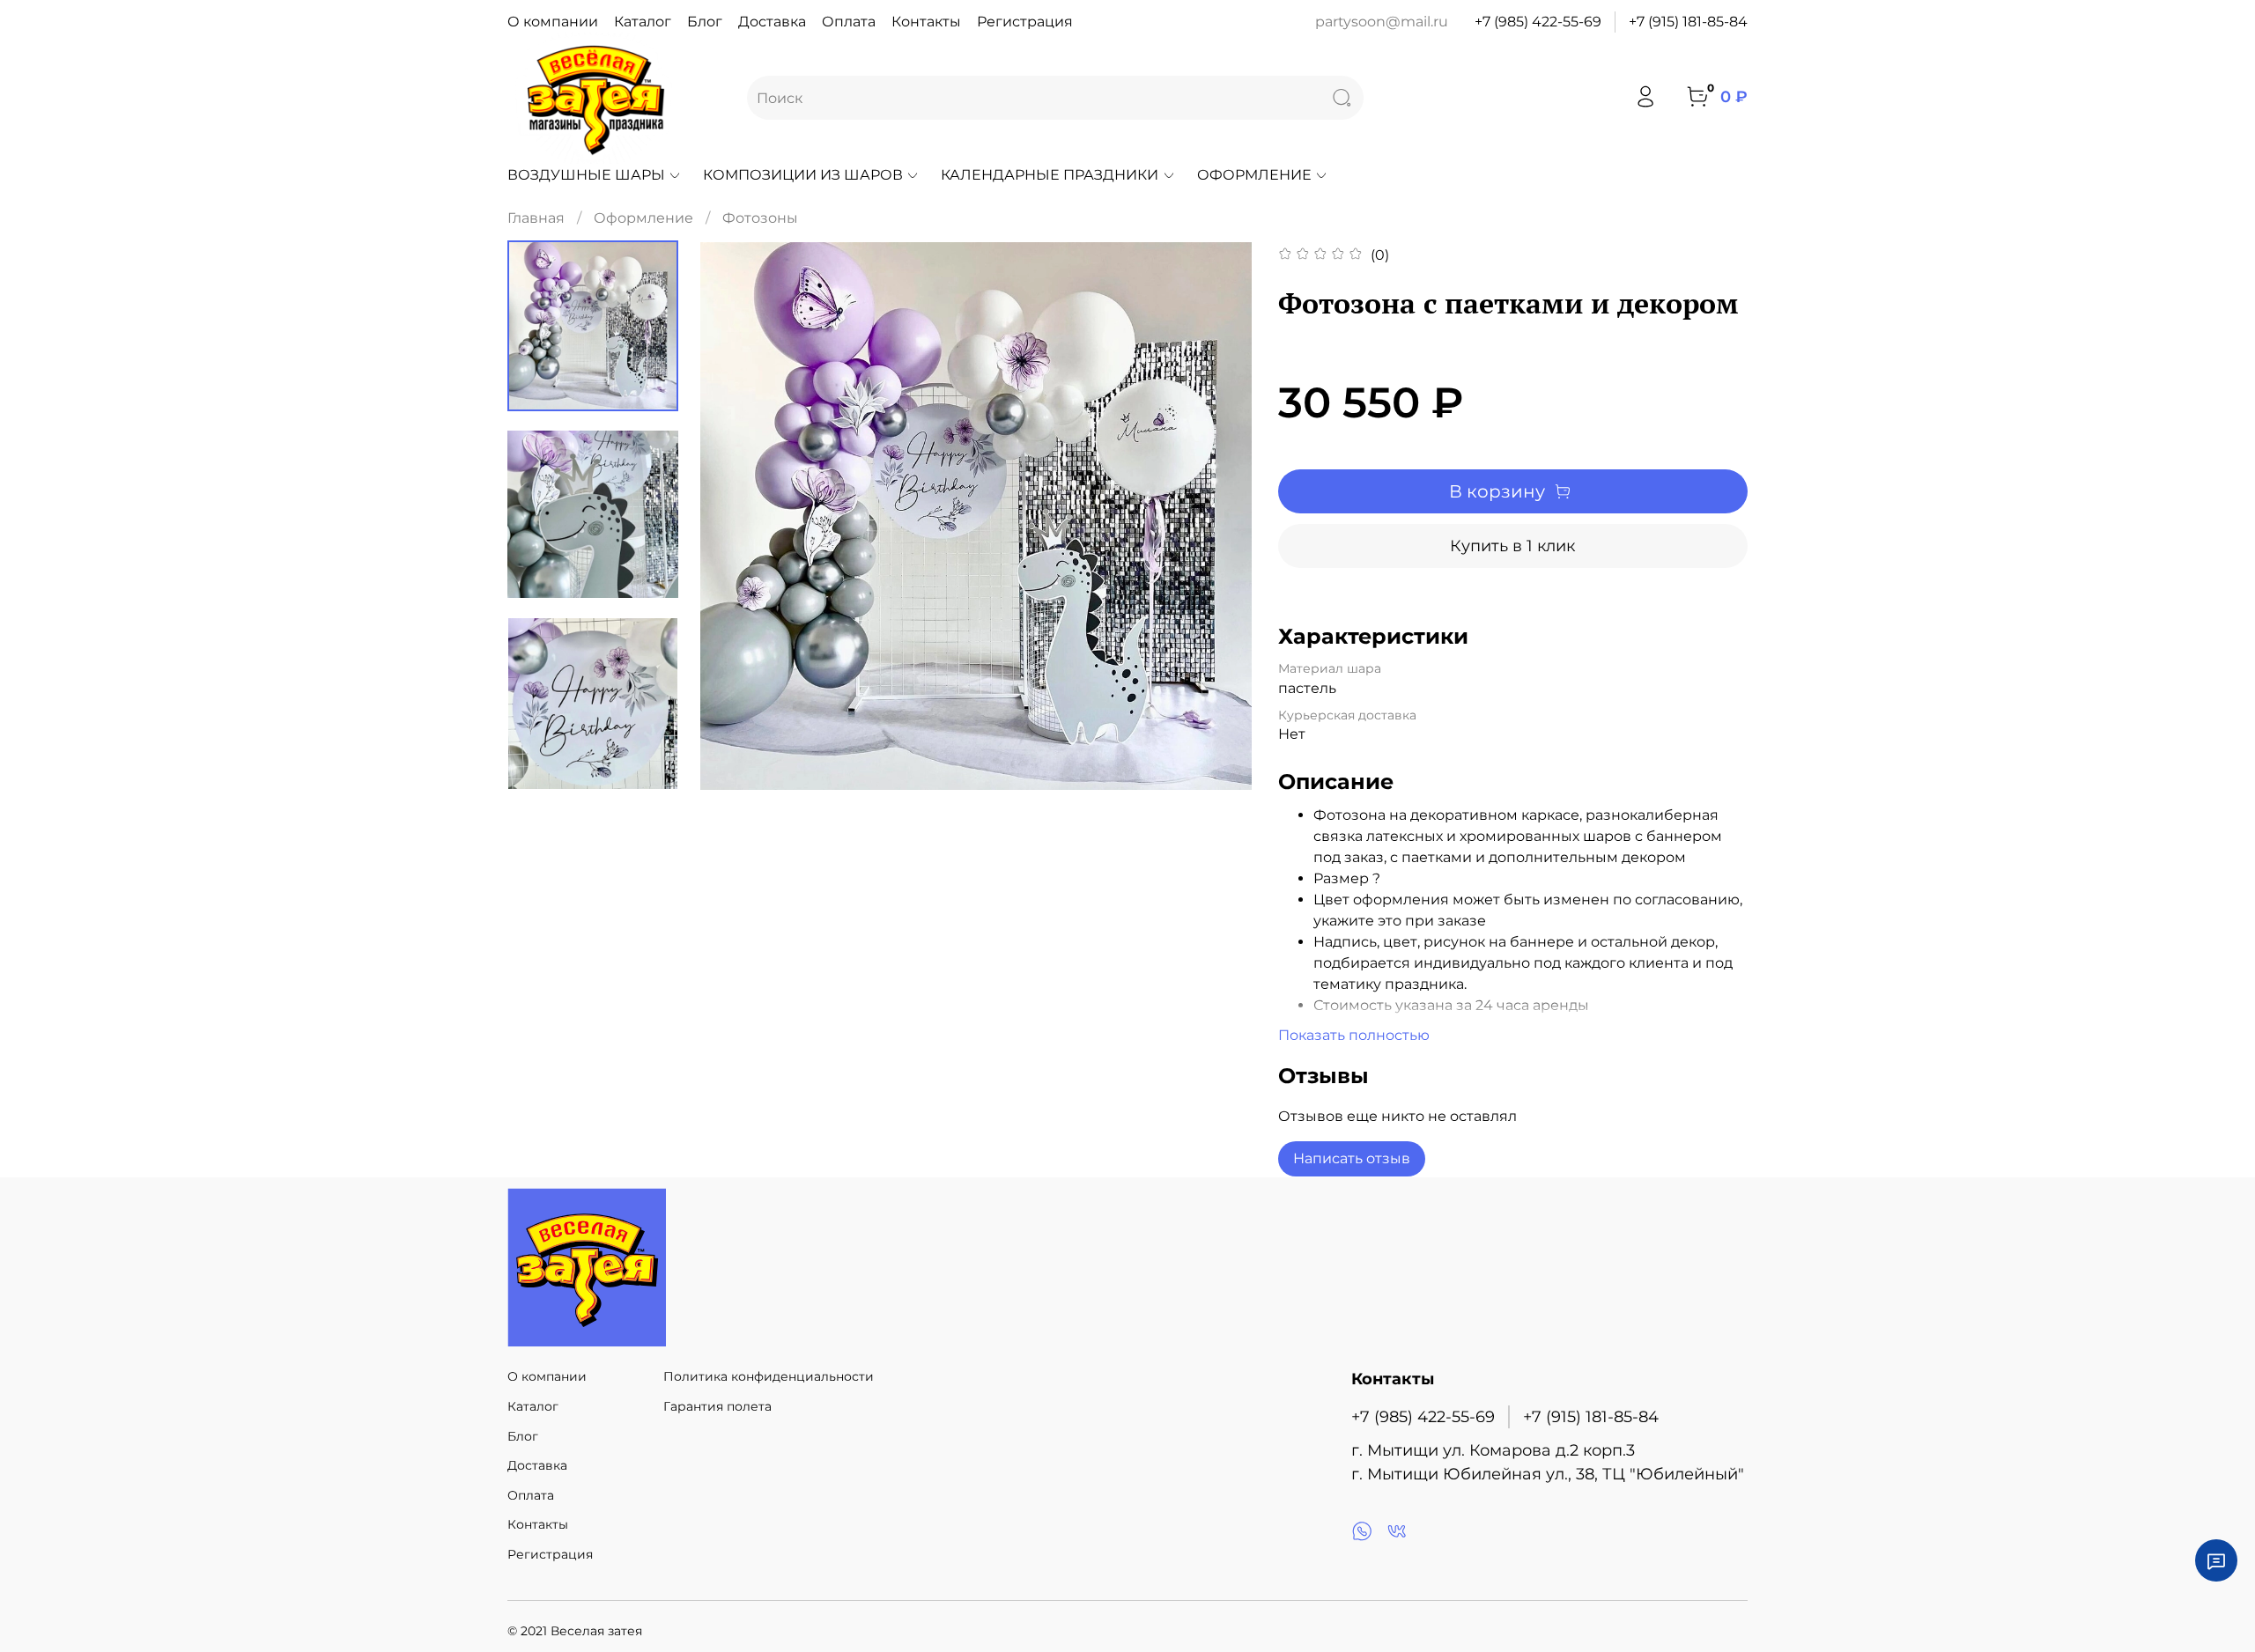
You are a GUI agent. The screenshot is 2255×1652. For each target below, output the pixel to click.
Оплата (849, 22)
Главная (536, 218)
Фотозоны (760, 218)
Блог (705, 22)
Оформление (1254, 175)
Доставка (772, 22)
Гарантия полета (717, 1406)
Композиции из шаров (803, 175)
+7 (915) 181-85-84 (1688, 22)
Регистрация (1025, 22)
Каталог (643, 22)
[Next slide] (1216, 516)
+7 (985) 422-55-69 (1538, 22)
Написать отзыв (1352, 1158)
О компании (553, 22)
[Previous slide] (736, 516)
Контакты (926, 22)
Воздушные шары (586, 175)
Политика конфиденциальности (769, 1376)
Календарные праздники (1050, 175)
